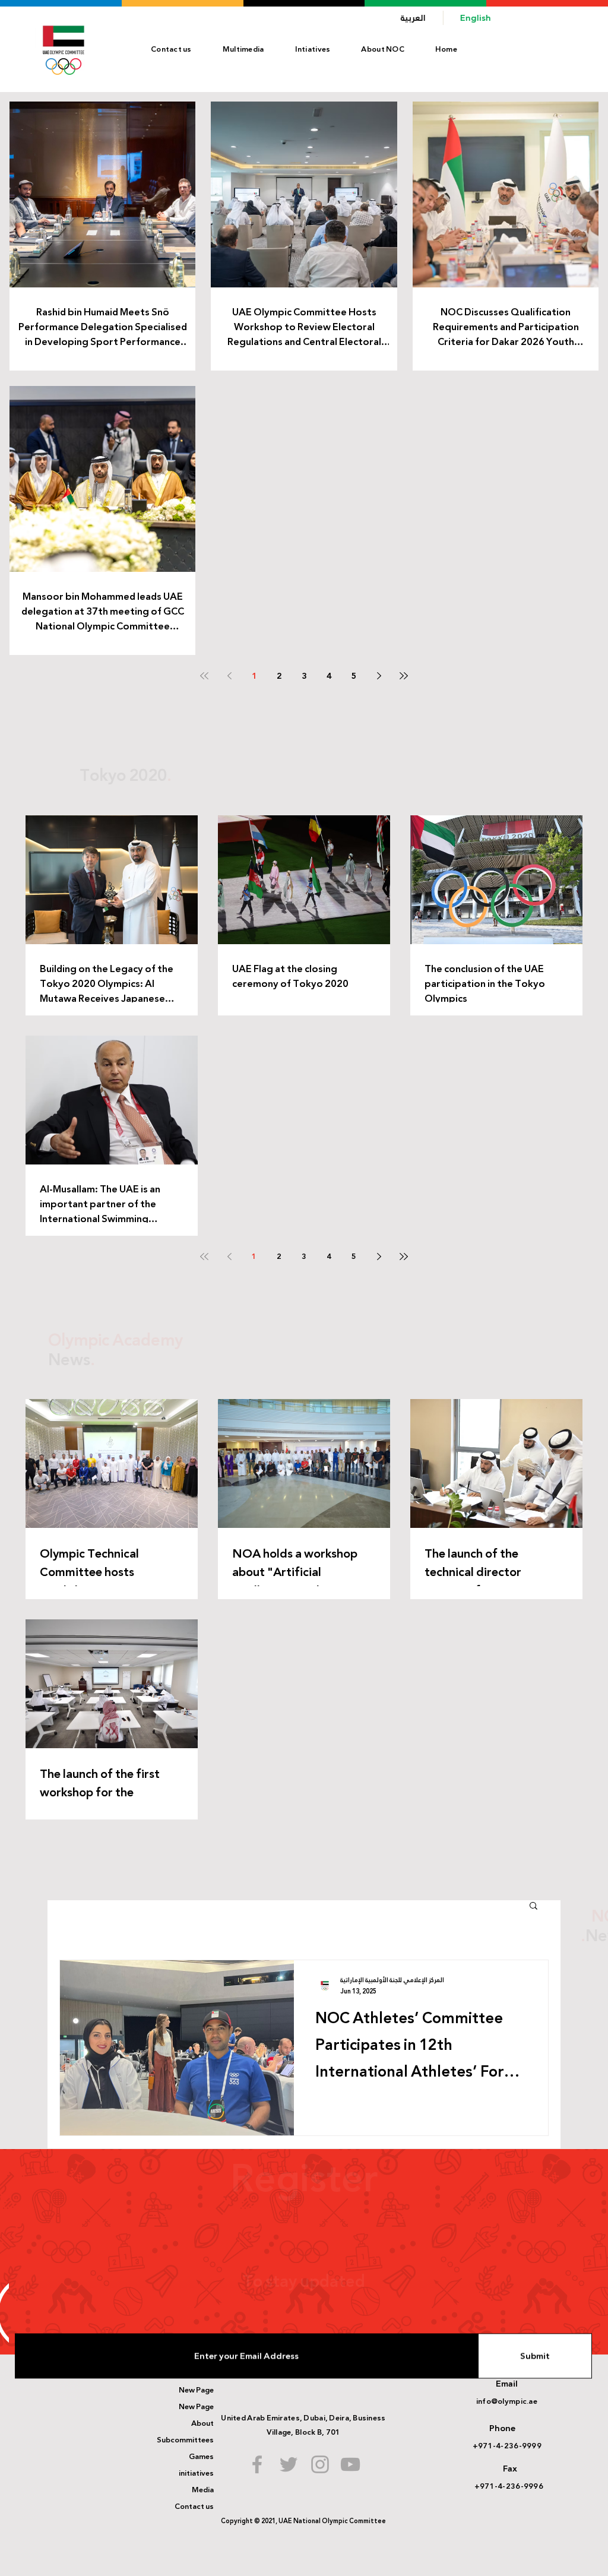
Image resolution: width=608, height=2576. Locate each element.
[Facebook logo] (257, 2464)
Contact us (194, 2507)
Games (201, 2457)
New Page (196, 2390)
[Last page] (404, 676)
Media (203, 2490)
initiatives (196, 2473)
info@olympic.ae (507, 2401)
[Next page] (379, 676)
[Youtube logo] (350, 2464)
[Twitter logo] (289, 2464)
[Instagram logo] (320, 2464)
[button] (383, 49)
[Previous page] (229, 676)
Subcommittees (185, 2440)
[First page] (204, 676)
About (202, 2423)
